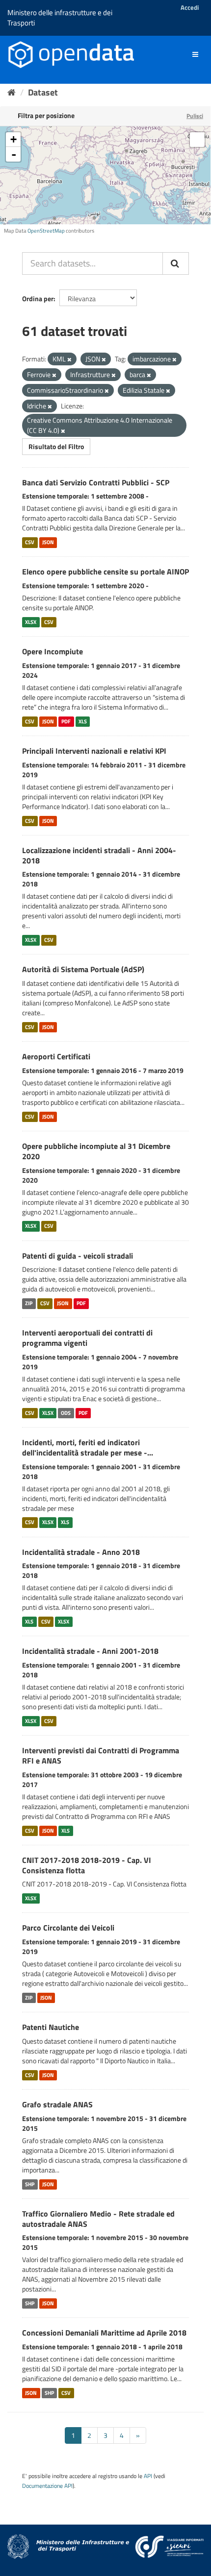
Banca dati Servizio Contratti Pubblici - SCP (96, 482)
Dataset (43, 92)
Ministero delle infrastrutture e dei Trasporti (60, 18)
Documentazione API (47, 2486)
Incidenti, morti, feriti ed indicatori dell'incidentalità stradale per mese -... (88, 1447)
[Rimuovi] (69, 359)
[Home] (12, 92)
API (148, 2476)
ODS (66, 1413)
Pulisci (195, 116)
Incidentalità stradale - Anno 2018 (81, 1552)
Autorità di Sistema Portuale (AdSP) (83, 969)
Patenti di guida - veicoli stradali (78, 1256)
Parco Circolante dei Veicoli (68, 1928)
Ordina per (38, 298)
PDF (66, 721)
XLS (83, 721)
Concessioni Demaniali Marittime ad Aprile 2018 (104, 2333)
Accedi (190, 7)
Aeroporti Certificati (56, 1056)
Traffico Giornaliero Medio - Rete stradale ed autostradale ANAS (98, 2219)
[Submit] (176, 263)
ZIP (29, 1303)
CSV (30, 542)
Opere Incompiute (53, 651)
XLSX (31, 622)
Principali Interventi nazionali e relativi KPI (94, 751)
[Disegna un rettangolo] (197, 140)
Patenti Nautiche (51, 2027)
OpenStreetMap (46, 231)
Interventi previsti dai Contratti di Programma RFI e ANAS (101, 1755)
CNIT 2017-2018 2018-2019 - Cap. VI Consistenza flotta (87, 1865)
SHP (30, 2184)
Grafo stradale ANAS (57, 2104)
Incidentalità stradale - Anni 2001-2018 (90, 1651)
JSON (48, 542)
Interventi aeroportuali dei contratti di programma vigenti (87, 1338)
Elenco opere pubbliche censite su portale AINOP (105, 572)
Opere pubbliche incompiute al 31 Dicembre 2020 (96, 1151)
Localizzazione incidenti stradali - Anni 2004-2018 (99, 855)
